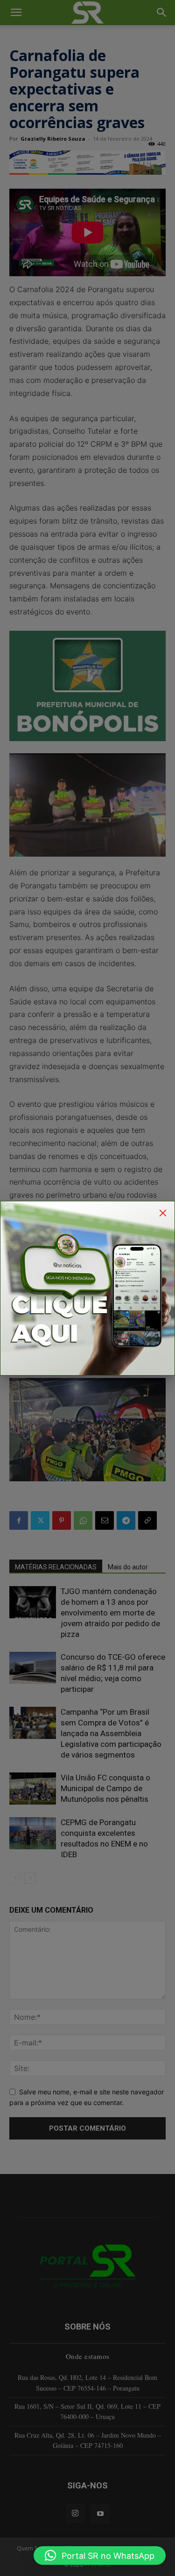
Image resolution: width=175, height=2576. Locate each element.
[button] (100, 2556)
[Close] (163, 1213)
